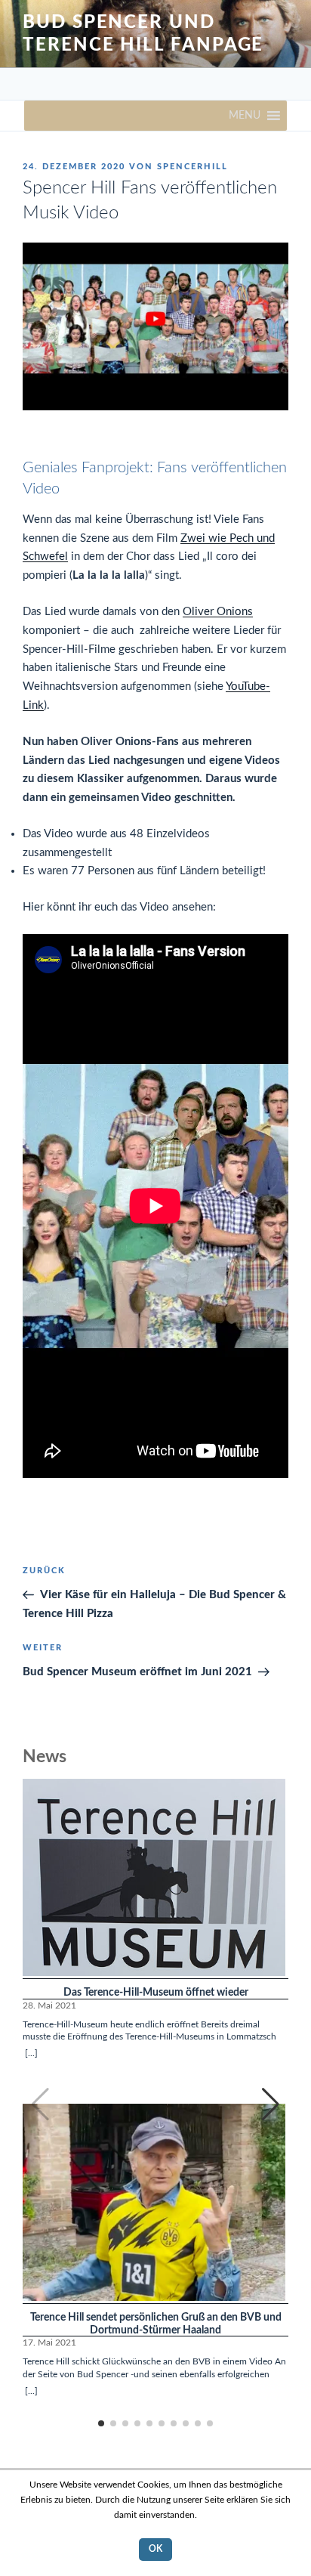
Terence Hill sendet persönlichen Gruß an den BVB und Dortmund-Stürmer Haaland (156, 2324)
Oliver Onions (218, 612)
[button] (245, 116)
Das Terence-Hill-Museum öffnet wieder (156, 1993)
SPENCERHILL (192, 167)
